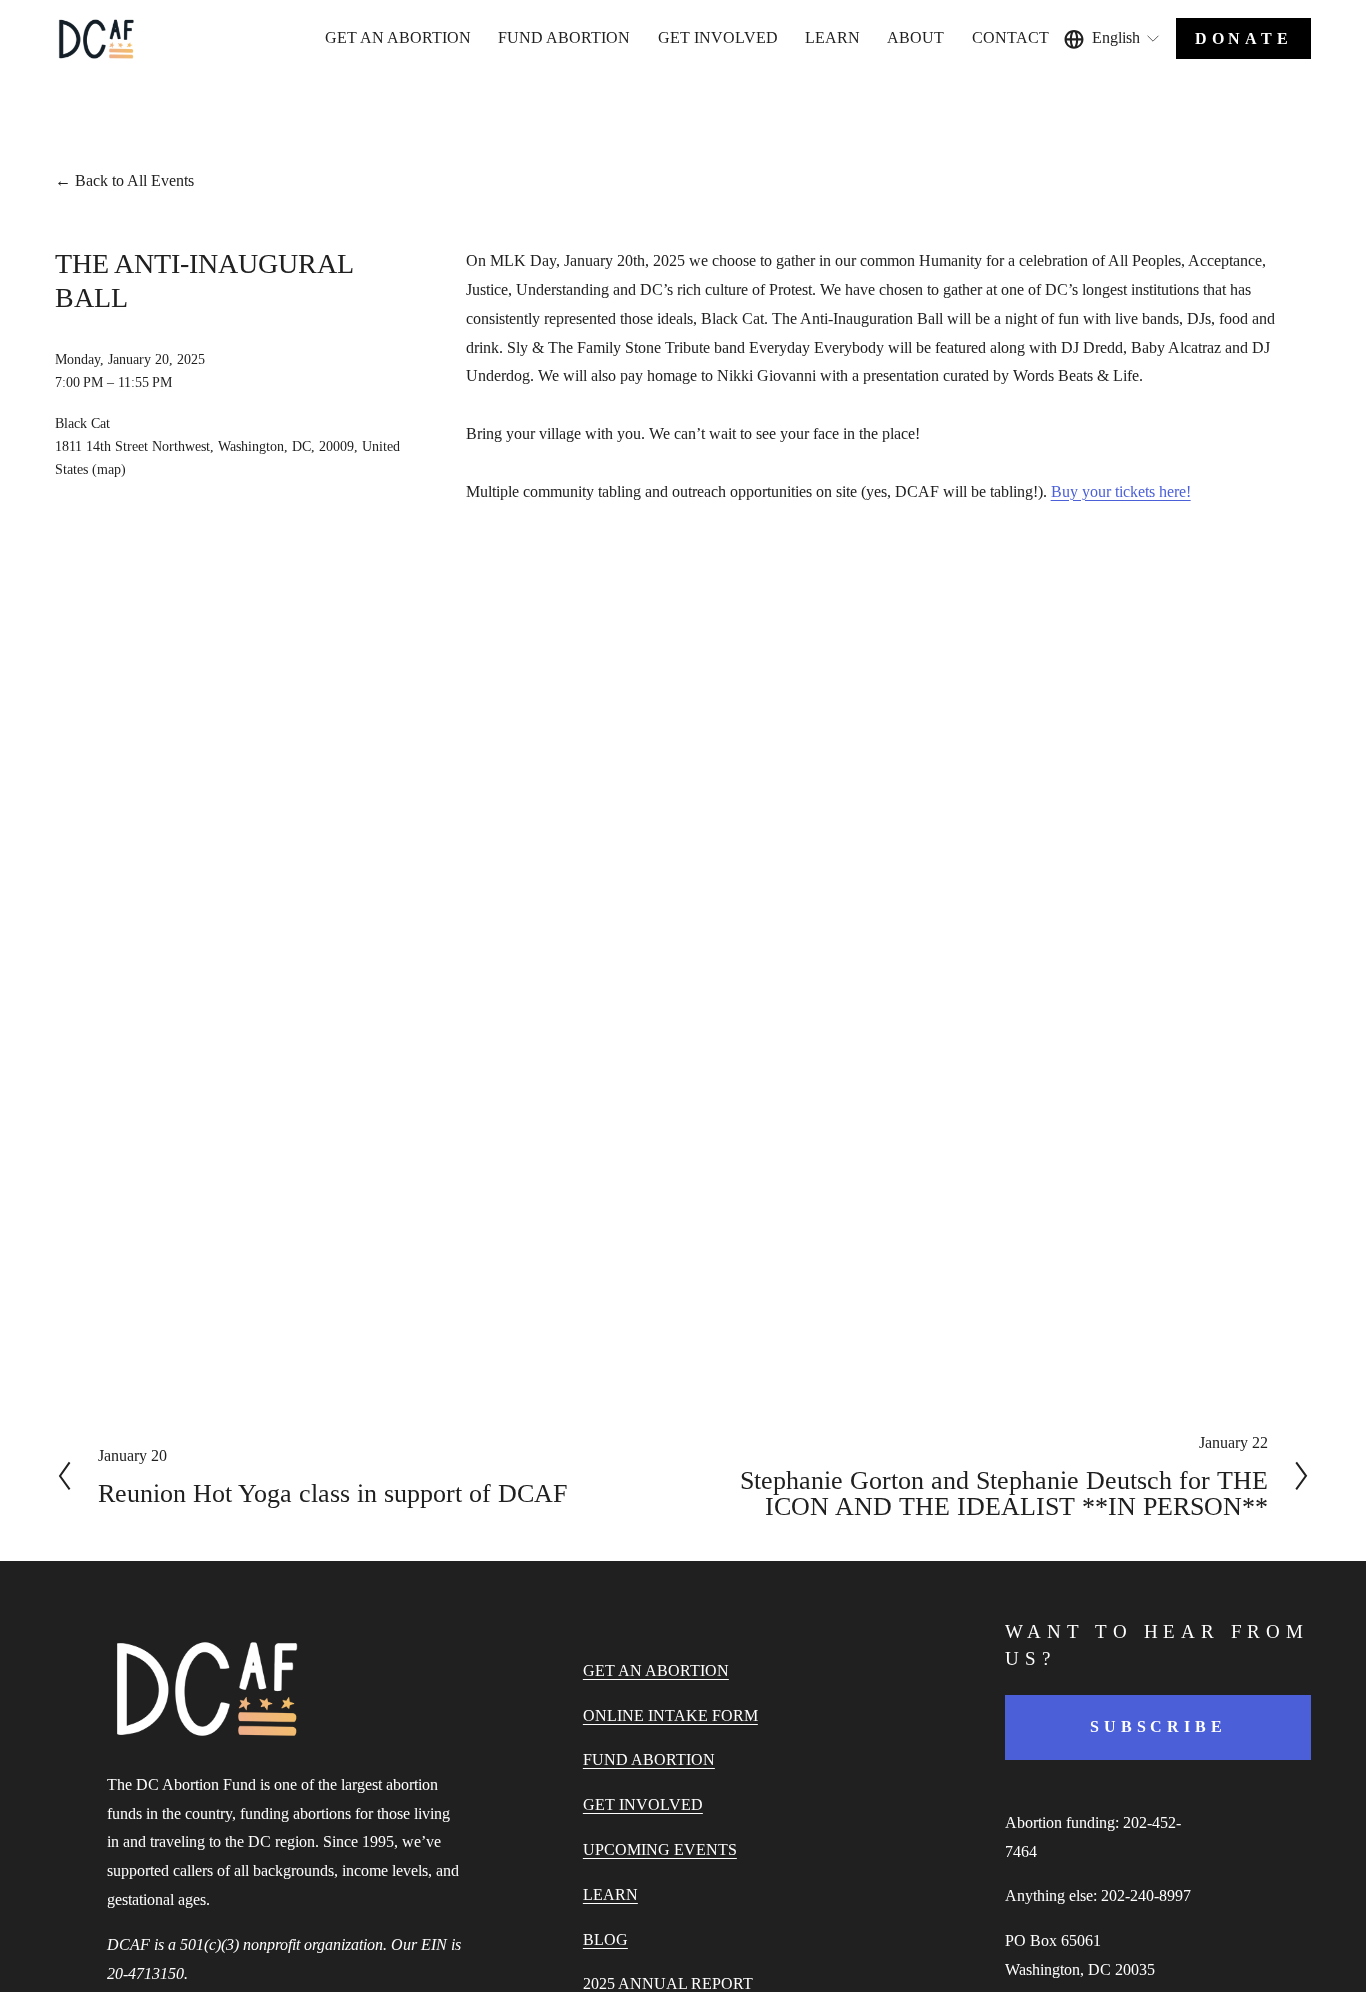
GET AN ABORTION (398, 37)
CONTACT (1010, 37)
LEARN (610, 1894)
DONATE (1244, 38)
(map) (109, 469)
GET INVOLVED (643, 1804)
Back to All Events (134, 180)
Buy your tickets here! (1121, 491)
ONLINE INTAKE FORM (670, 1715)
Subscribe (1158, 1726)
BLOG (605, 1939)
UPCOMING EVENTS (660, 1849)
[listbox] (1113, 39)
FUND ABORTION (564, 37)
